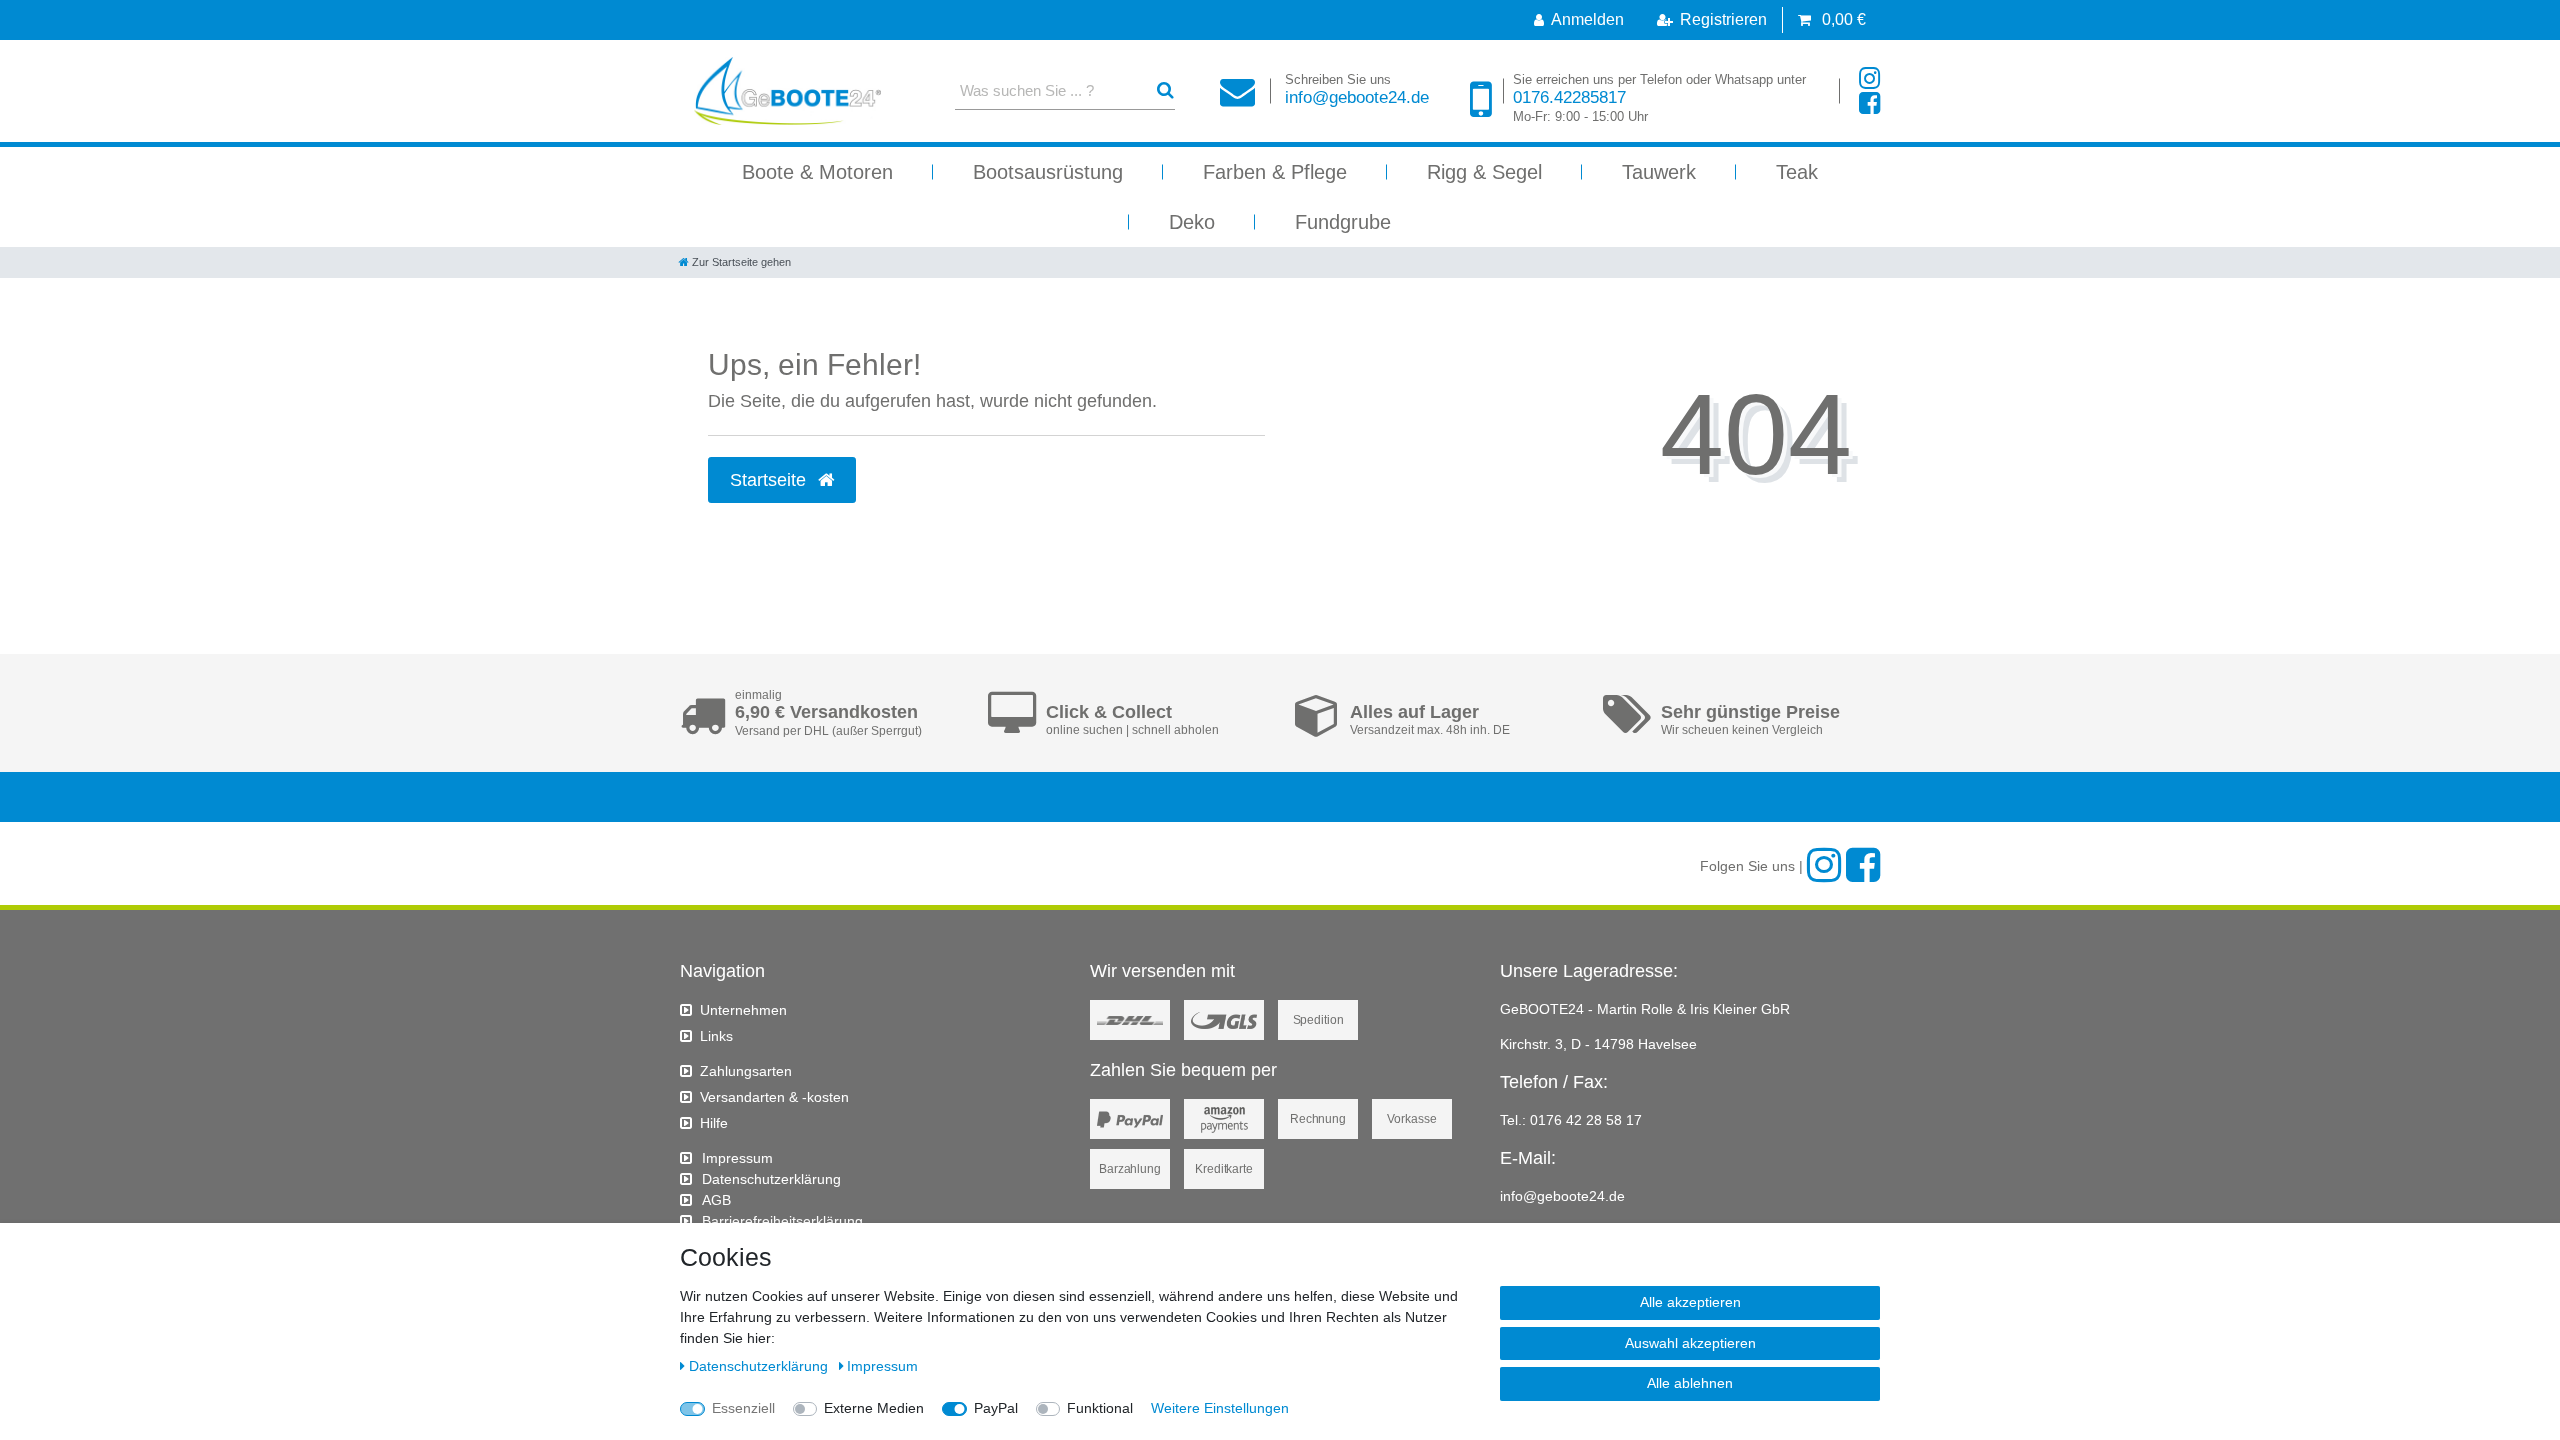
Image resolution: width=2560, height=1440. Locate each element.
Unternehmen (743, 1010)
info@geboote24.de (1357, 89)
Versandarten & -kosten (774, 1097)
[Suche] (1165, 90)
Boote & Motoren (817, 172)
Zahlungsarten (746, 1071)
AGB (716, 1200)
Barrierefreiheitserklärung (782, 1221)
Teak (1797, 172)
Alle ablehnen (1690, 1383)
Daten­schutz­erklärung (771, 1179)
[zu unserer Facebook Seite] (1869, 103)
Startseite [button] (770, 480)
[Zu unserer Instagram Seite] (1869, 78)
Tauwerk (1659, 172)
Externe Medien (874, 1408)
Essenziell (743, 1408)
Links (716, 1036)
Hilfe (714, 1123)
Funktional (1100, 1408)
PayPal (996, 1408)
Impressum (737, 1158)
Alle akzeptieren (1690, 1302)
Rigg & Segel (1484, 172)
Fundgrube (1343, 222)
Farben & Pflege (1275, 172)
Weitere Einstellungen (1220, 1408)
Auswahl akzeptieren (1690, 1343)
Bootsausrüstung (1048, 172)
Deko (1192, 222)
